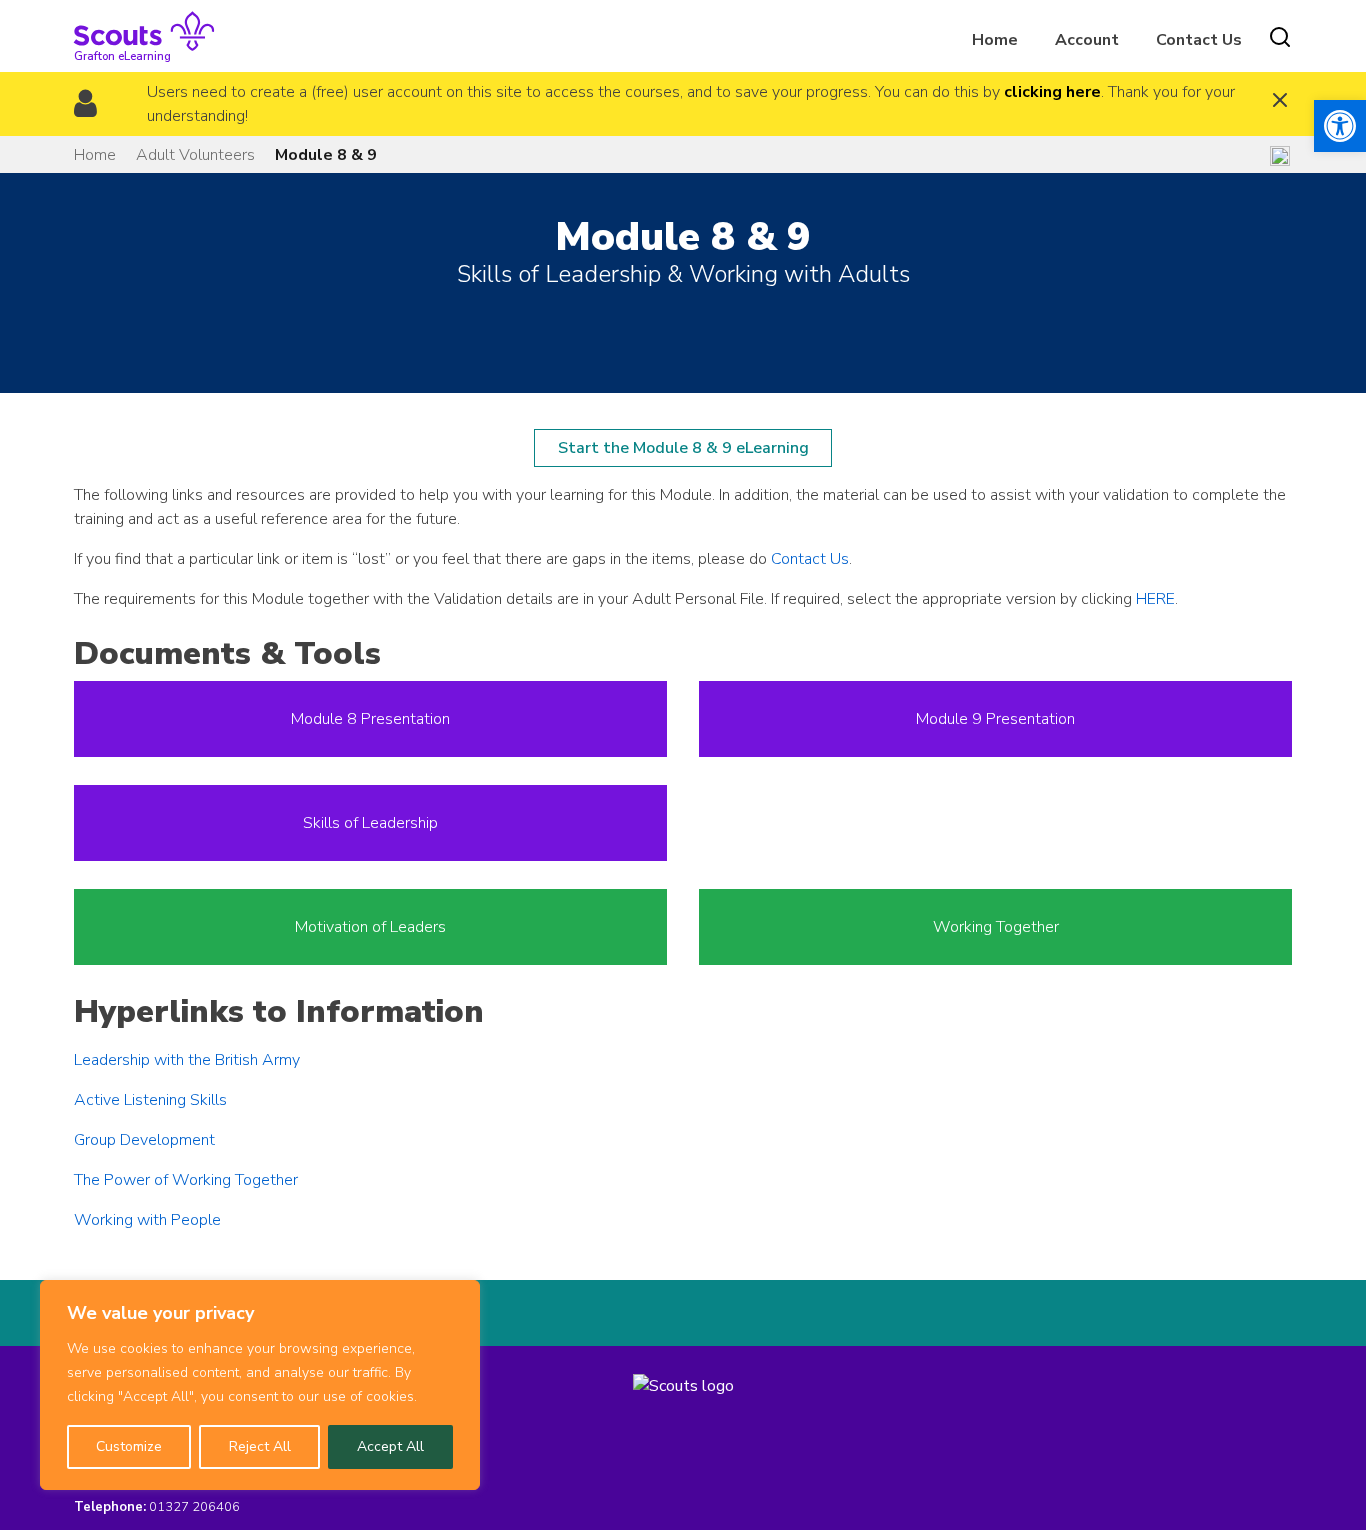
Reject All (260, 1446)
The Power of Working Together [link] (186, 1180)
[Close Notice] (1280, 102)
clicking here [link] (1052, 92)
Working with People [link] (147, 1220)
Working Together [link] (996, 927)
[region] (260, 1385)
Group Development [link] (144, 1140)
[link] (1340, 126)
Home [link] (995, 40)
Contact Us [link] (1199, 40)
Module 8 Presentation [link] (370, 719)
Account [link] (1087, 40)
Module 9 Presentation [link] (995, 719)
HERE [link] (1155, 599)
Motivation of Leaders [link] (370, 927)
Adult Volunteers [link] (195, 155)
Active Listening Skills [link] (150, 1100)
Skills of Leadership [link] (370, 823)
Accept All (390, 1446)
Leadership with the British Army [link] (187, 1060)
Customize (129, 1446)
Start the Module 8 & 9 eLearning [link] (683, 448)
